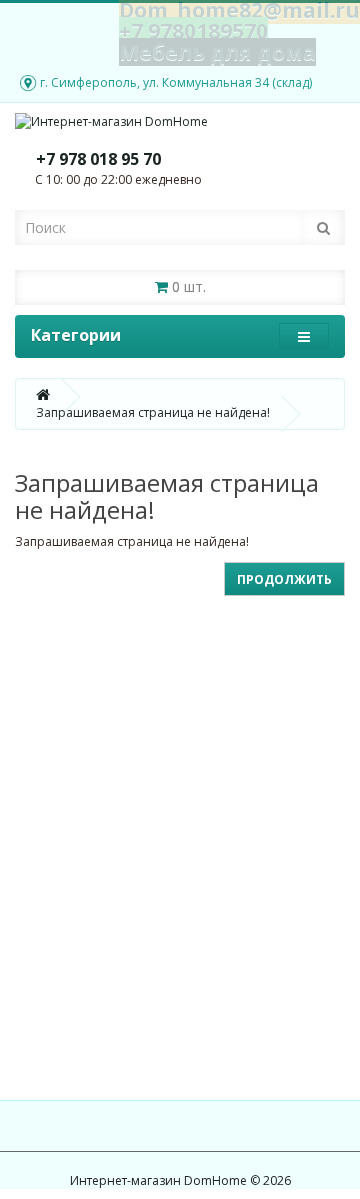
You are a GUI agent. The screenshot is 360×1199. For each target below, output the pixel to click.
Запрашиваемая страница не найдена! (153, 412)
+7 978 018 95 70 (98, 159)
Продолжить (284, 579)
